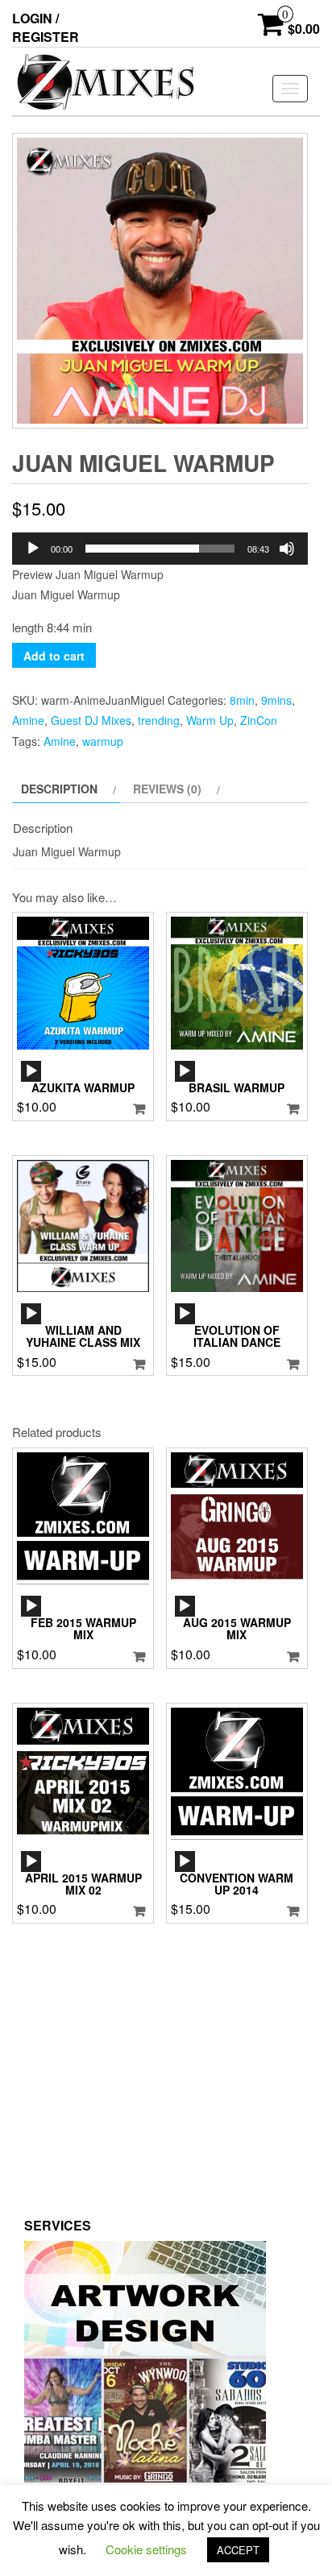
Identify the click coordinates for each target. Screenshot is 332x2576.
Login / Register (46, 27)
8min (242, 700)
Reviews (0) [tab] (167, 789)
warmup (103, 741)
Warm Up (210, 720)
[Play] (33, 549)
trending (159, 720)
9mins (276, 700)
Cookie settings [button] (146, 2549)
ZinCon (259, 720)
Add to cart (54, 656)
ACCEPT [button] (238, 2550)
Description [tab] (59, 789)
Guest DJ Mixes (91, 720)
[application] (160, 549)
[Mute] (287, 549)
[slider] (160, 549)
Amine (28, 720)
